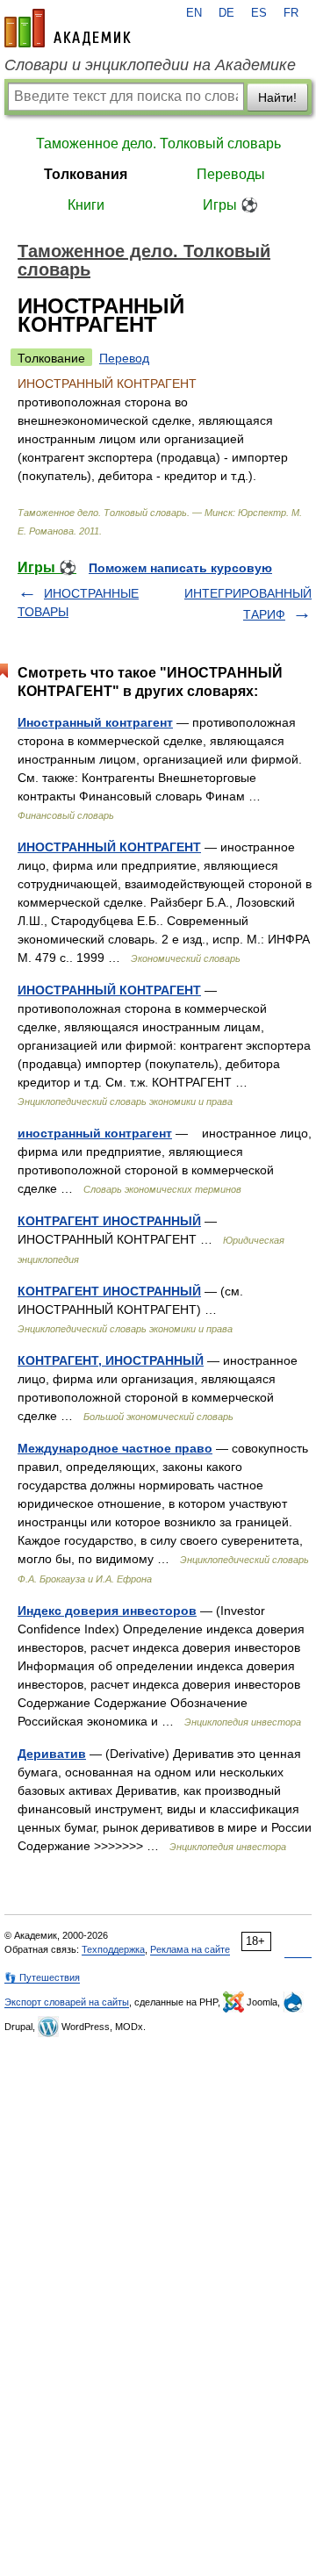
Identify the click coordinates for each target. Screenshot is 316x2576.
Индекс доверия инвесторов (107, 1611)
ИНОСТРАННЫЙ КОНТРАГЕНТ (109, 847)
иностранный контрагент (95, 1133)
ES (259, 13)
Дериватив (52, 1754)
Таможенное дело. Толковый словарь (158, 144)
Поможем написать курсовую (180, 568)
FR (291, 13)
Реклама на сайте (190, 1949)
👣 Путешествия (42, 1977)
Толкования (86, 174)
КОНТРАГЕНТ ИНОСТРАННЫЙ (109, 1221)
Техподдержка (113, 1949)
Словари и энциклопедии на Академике (150, 65)
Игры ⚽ (230, 205)
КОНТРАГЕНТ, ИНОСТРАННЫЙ (111, 1360)
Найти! (277, 97)
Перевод (124, 358)
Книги (86, 205)
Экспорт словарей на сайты (67, 2002)
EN (194, 13)
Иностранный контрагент (95, 722)
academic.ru (68, 28)
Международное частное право (115, 1448)
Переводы (231, 174)
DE (226, 13)
